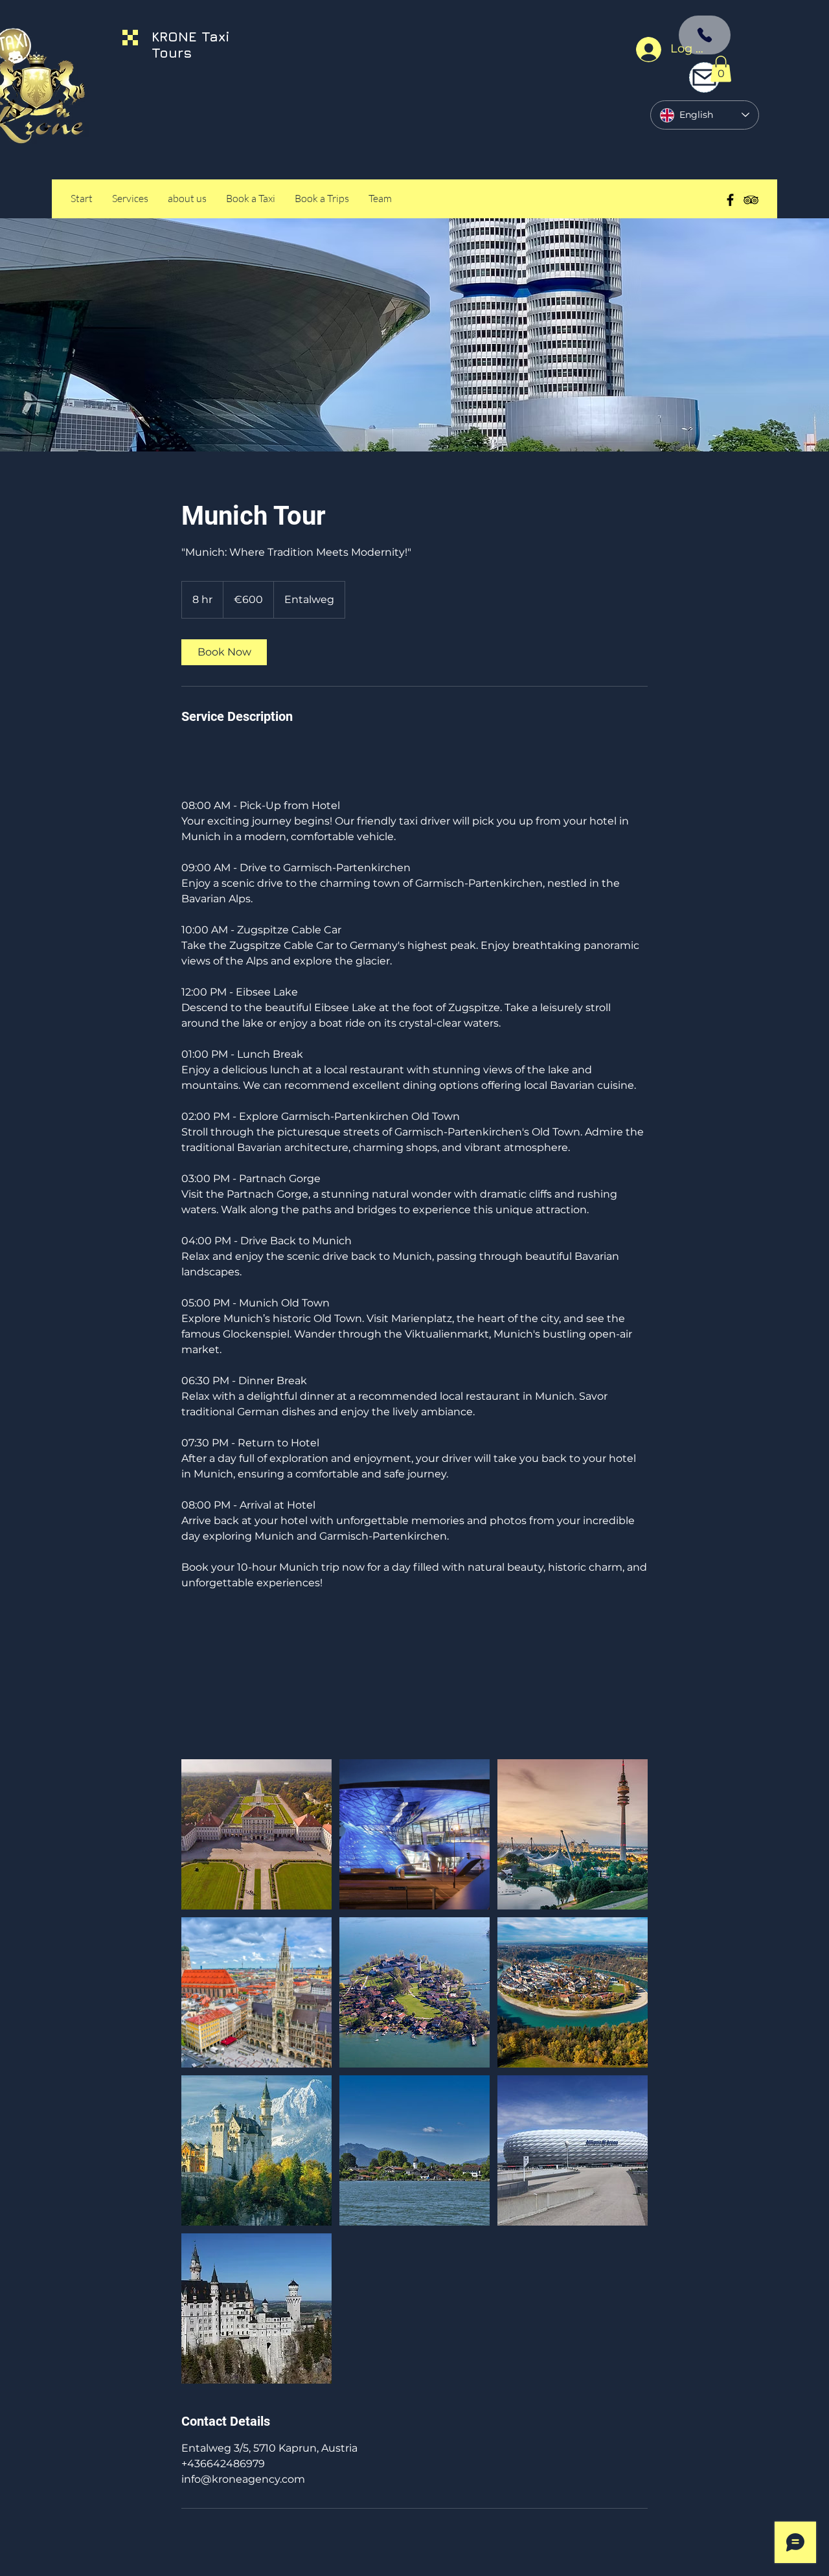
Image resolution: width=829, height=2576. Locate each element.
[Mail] (704, 77)
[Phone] (705, 35)
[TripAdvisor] (751, 200)
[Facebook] (730, 200)
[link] (224, 652)
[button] (721, 69)
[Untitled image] (256, 1834)
